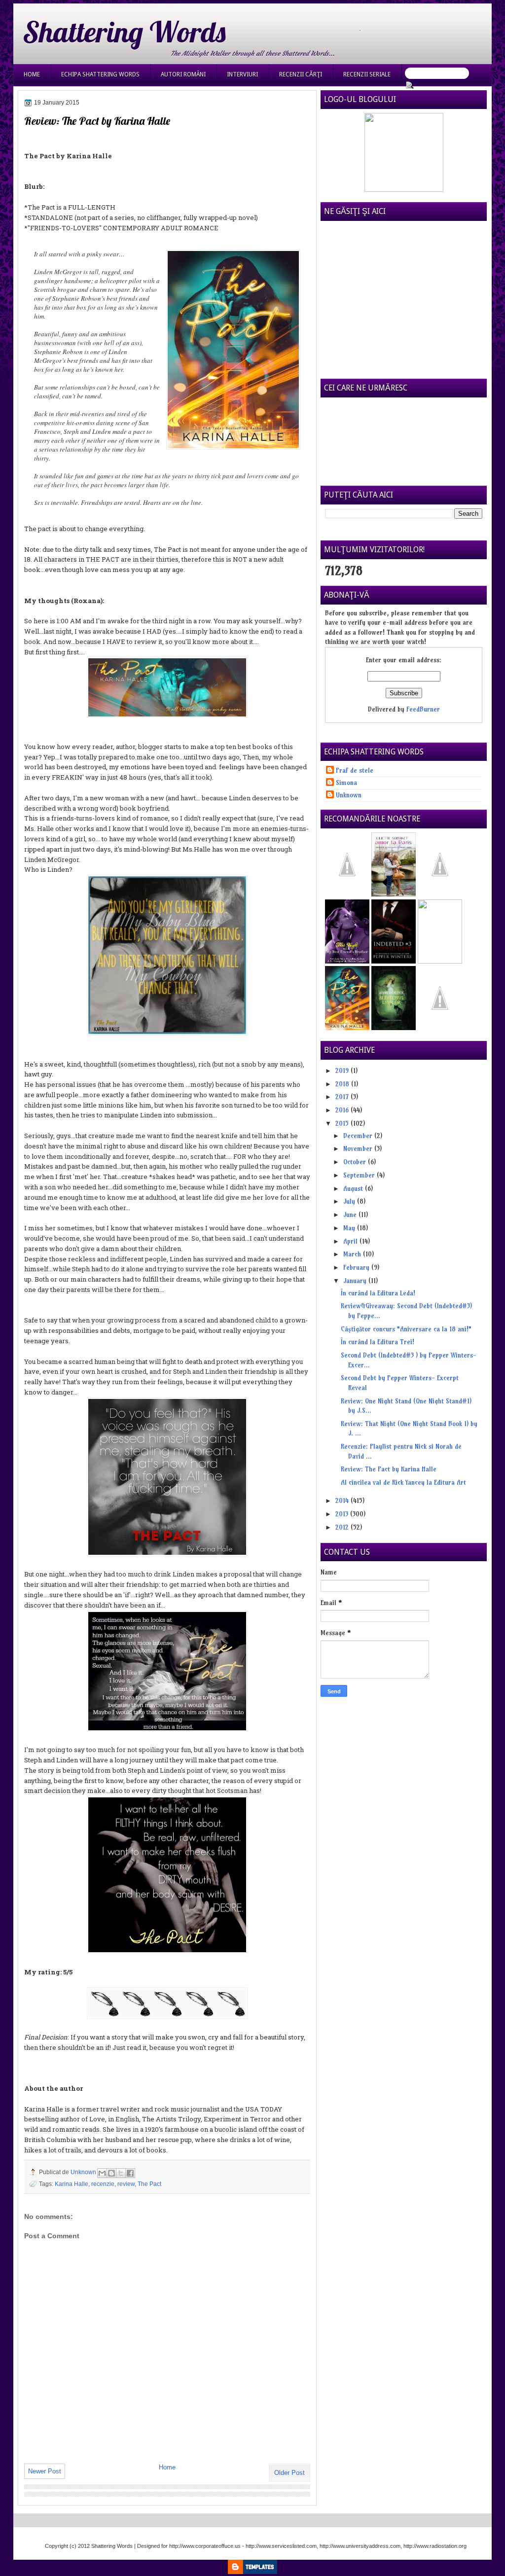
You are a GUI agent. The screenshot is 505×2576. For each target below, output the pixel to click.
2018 (343, 1084)
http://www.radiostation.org (435, 2546)
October (356, 1162)
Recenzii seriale (367, 74)
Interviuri (242, 74)
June (351, 1215)
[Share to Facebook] (130, 2173)
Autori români (183, 74)
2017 (343, 1097)
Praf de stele (355, 770)
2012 (343, 1527)
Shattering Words (124, 32)
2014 (343, 1501)
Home (32, 74)
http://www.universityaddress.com (360, 2546)
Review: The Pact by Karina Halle (389, 1469)
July (350, 1201)
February (357, 1267)
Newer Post (45, 2471)
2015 (343, 1123)
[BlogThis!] (111, 2173)
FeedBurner (423, 709)
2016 (343, 1110)
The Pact (149, 2184)
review (126, 2184)
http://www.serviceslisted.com (281, 2546)
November (359, 1148)
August (354, 1188)
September (360, 1175)
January (356, 1281)
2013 (343, 1514)
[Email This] (102, 2173)
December (359, 1136)
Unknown (84, 2172)
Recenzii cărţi (301, 74)
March (353, 1254)
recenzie (103, 2184)
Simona (346, 783)
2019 (343, 1071)
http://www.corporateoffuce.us (205, 2546)
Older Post (289, 2473)
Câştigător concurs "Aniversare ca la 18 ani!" (406, 1329)
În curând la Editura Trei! (378, 1342)
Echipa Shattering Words (100, 74)
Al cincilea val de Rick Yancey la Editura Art (403, 1482)
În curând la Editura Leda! (378, 1293)
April (351, 1241)
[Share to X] (121, 2173)
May (350, 1228)
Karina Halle (72, 2184)
